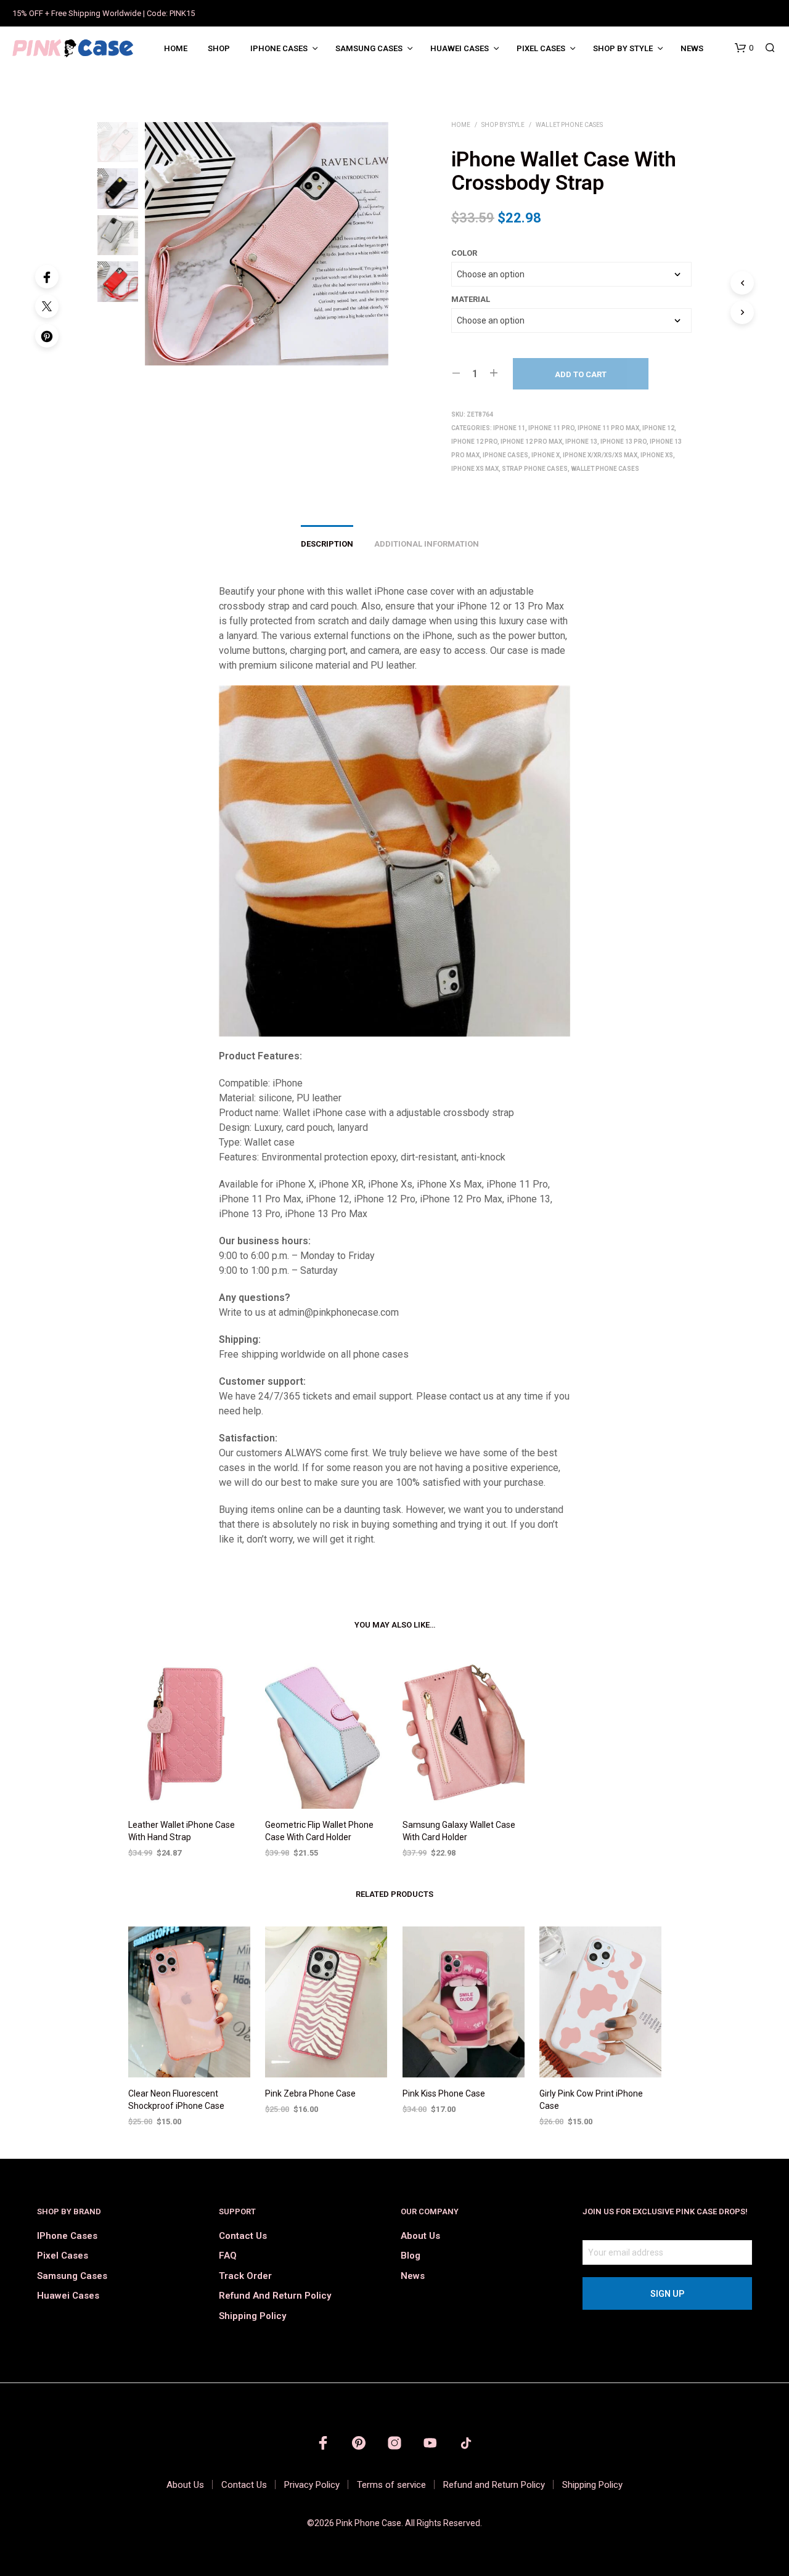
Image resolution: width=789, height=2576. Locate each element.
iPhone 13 (581, 442)
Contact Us (243, 2236)
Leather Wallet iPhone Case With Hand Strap (182, 1831)
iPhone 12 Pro (474, 442)
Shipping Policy (252, 2316)
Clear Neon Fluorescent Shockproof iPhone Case (176, 2100)
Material (471, 299)
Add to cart (581, 374)
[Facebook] (47, 277)
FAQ (228, 2256)
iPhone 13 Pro (623, 442)
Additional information (427, 544)
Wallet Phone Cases (569, 125)
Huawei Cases (460, 48)
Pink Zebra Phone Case (310, 2094)
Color (464, 253)
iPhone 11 (509, 428)
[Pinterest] (47, 336)
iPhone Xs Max (475, 469)
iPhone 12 (658, 428)
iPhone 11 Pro (551, 428)
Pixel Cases (541, 48)
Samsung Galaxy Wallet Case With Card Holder (459, 1831)
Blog (411, 2256)
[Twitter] (47, 306)
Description (327, 544)
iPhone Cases (279, 48)
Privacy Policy (312, 2485)
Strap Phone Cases (535, 469)
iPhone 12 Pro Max (531, 442)
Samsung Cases (369, 48)
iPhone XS (657, 455)
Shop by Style (623, 48)
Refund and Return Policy (275, 2296)
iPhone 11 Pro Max (608, 428)
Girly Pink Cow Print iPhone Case (591, 2100)
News (692, 48)
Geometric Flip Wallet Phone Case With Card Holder (319, 1831)
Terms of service (391, 2485)
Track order (245, 2276)
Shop (219, 48)
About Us (420, 2236)
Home (176, 48)
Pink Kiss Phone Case (444, 2094)
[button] (744, 48)
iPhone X (546, 455)
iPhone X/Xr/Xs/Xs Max (600, 455)
